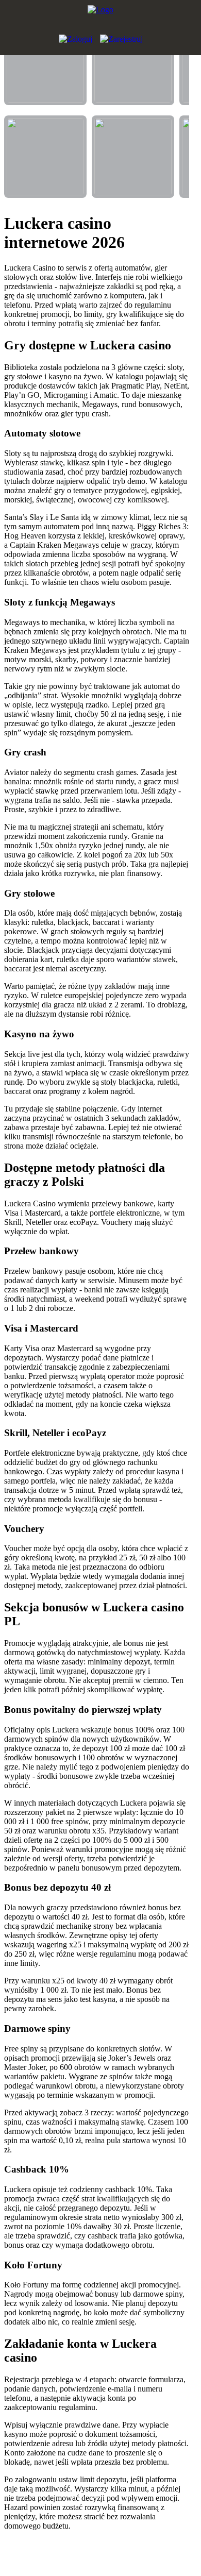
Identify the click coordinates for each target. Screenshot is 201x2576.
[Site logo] (100, 15)
